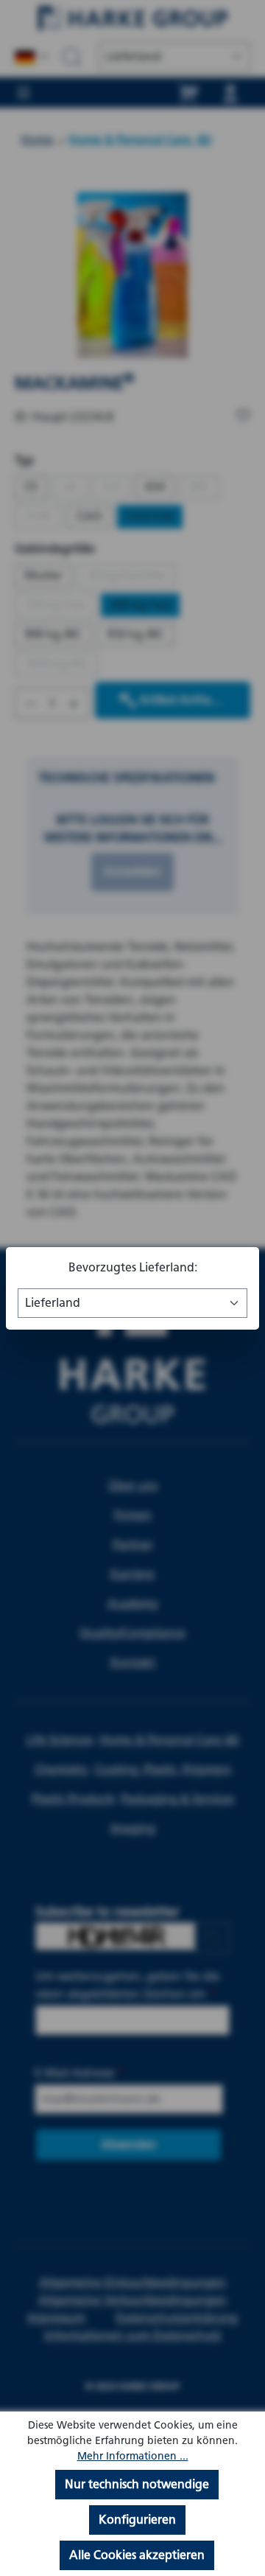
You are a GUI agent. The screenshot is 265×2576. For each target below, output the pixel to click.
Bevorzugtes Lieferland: (133, 1267)
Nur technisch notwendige (137, 2484)
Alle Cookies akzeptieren (137, 2555)
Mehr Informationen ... (133, 2456)
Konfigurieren (137, 2520)
